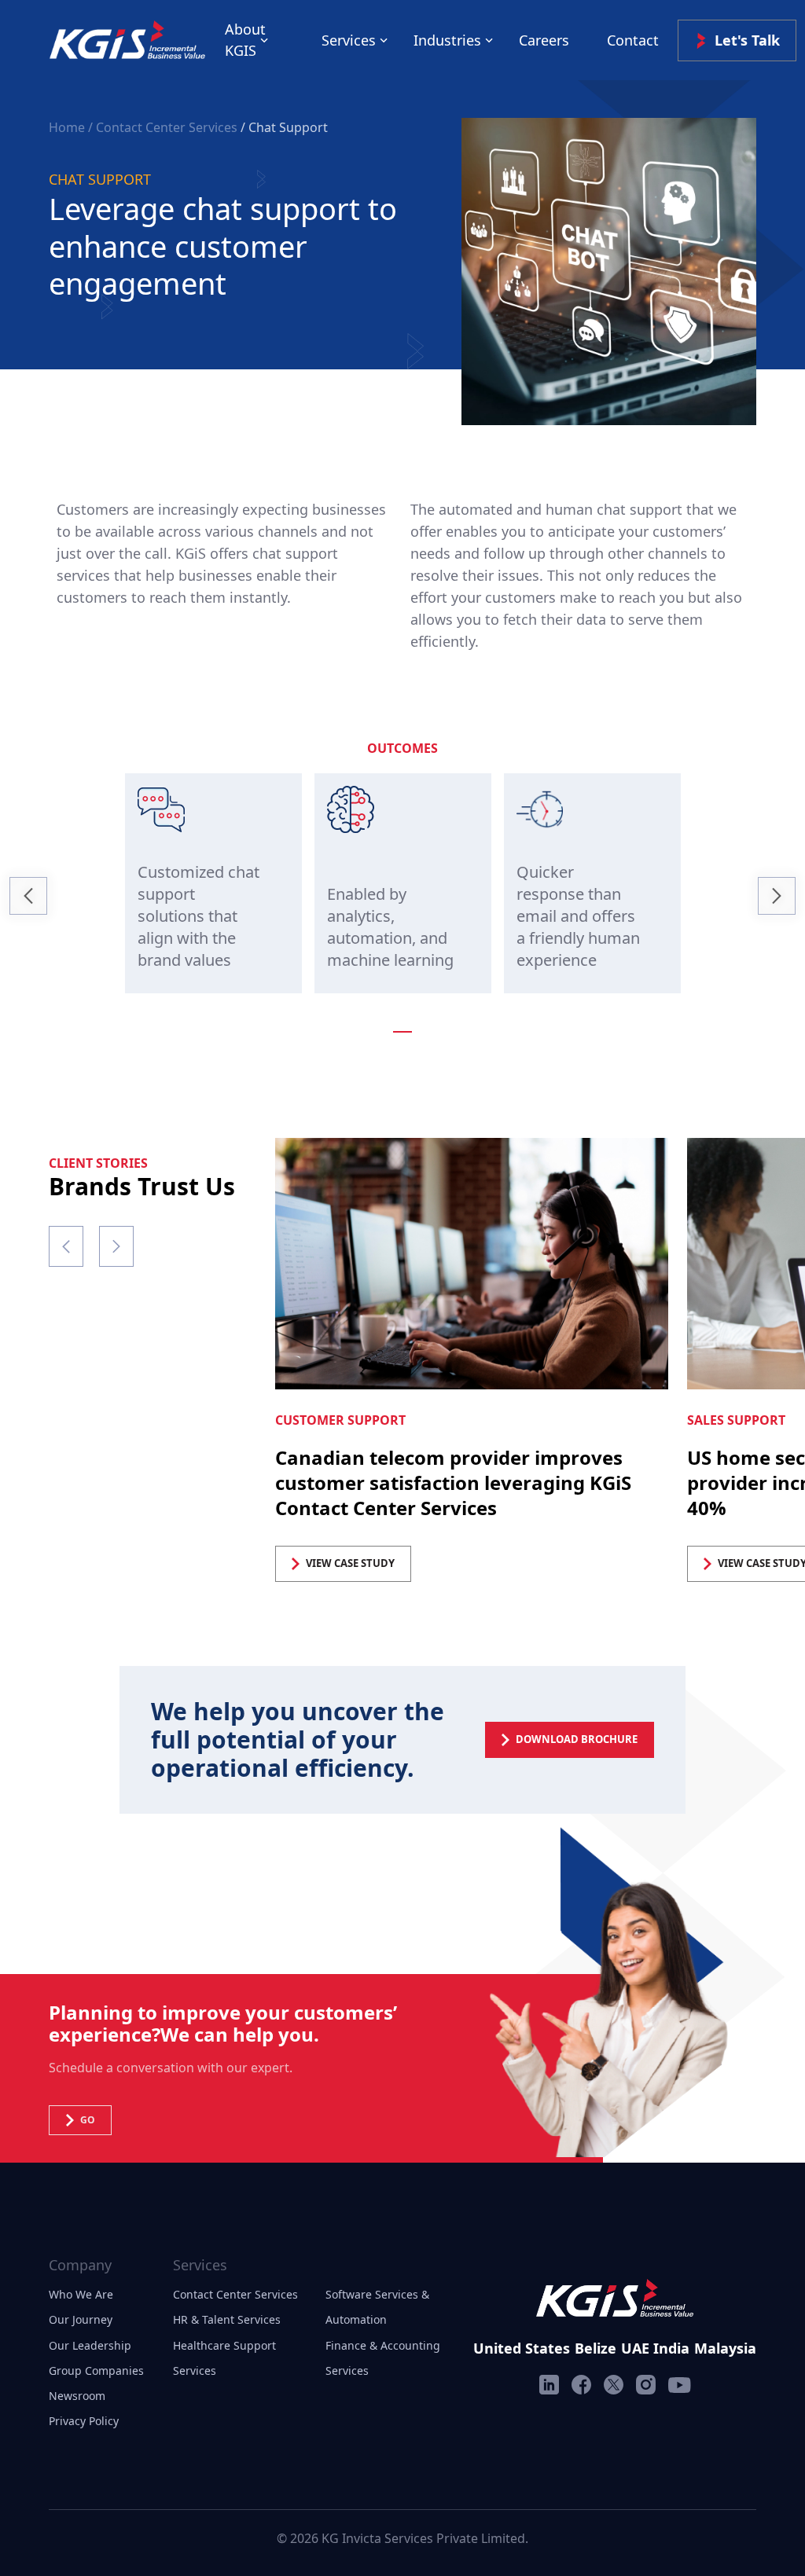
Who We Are (81, 2294)
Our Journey (81, 2319)
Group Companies (96, 2371)
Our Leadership (90, 2345)
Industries (447, 40)
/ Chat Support (284, 127)
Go (88, 2120)
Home (68, 127)
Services (349, 40)
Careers (544, 40)
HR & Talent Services (227, 2319)
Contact (633, 40)
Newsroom (77, 2396)
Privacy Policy (84, 2421)
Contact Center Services (235, 2294)
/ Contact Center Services (163, 127)
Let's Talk (747, 40)
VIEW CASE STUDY (350, 1563)
